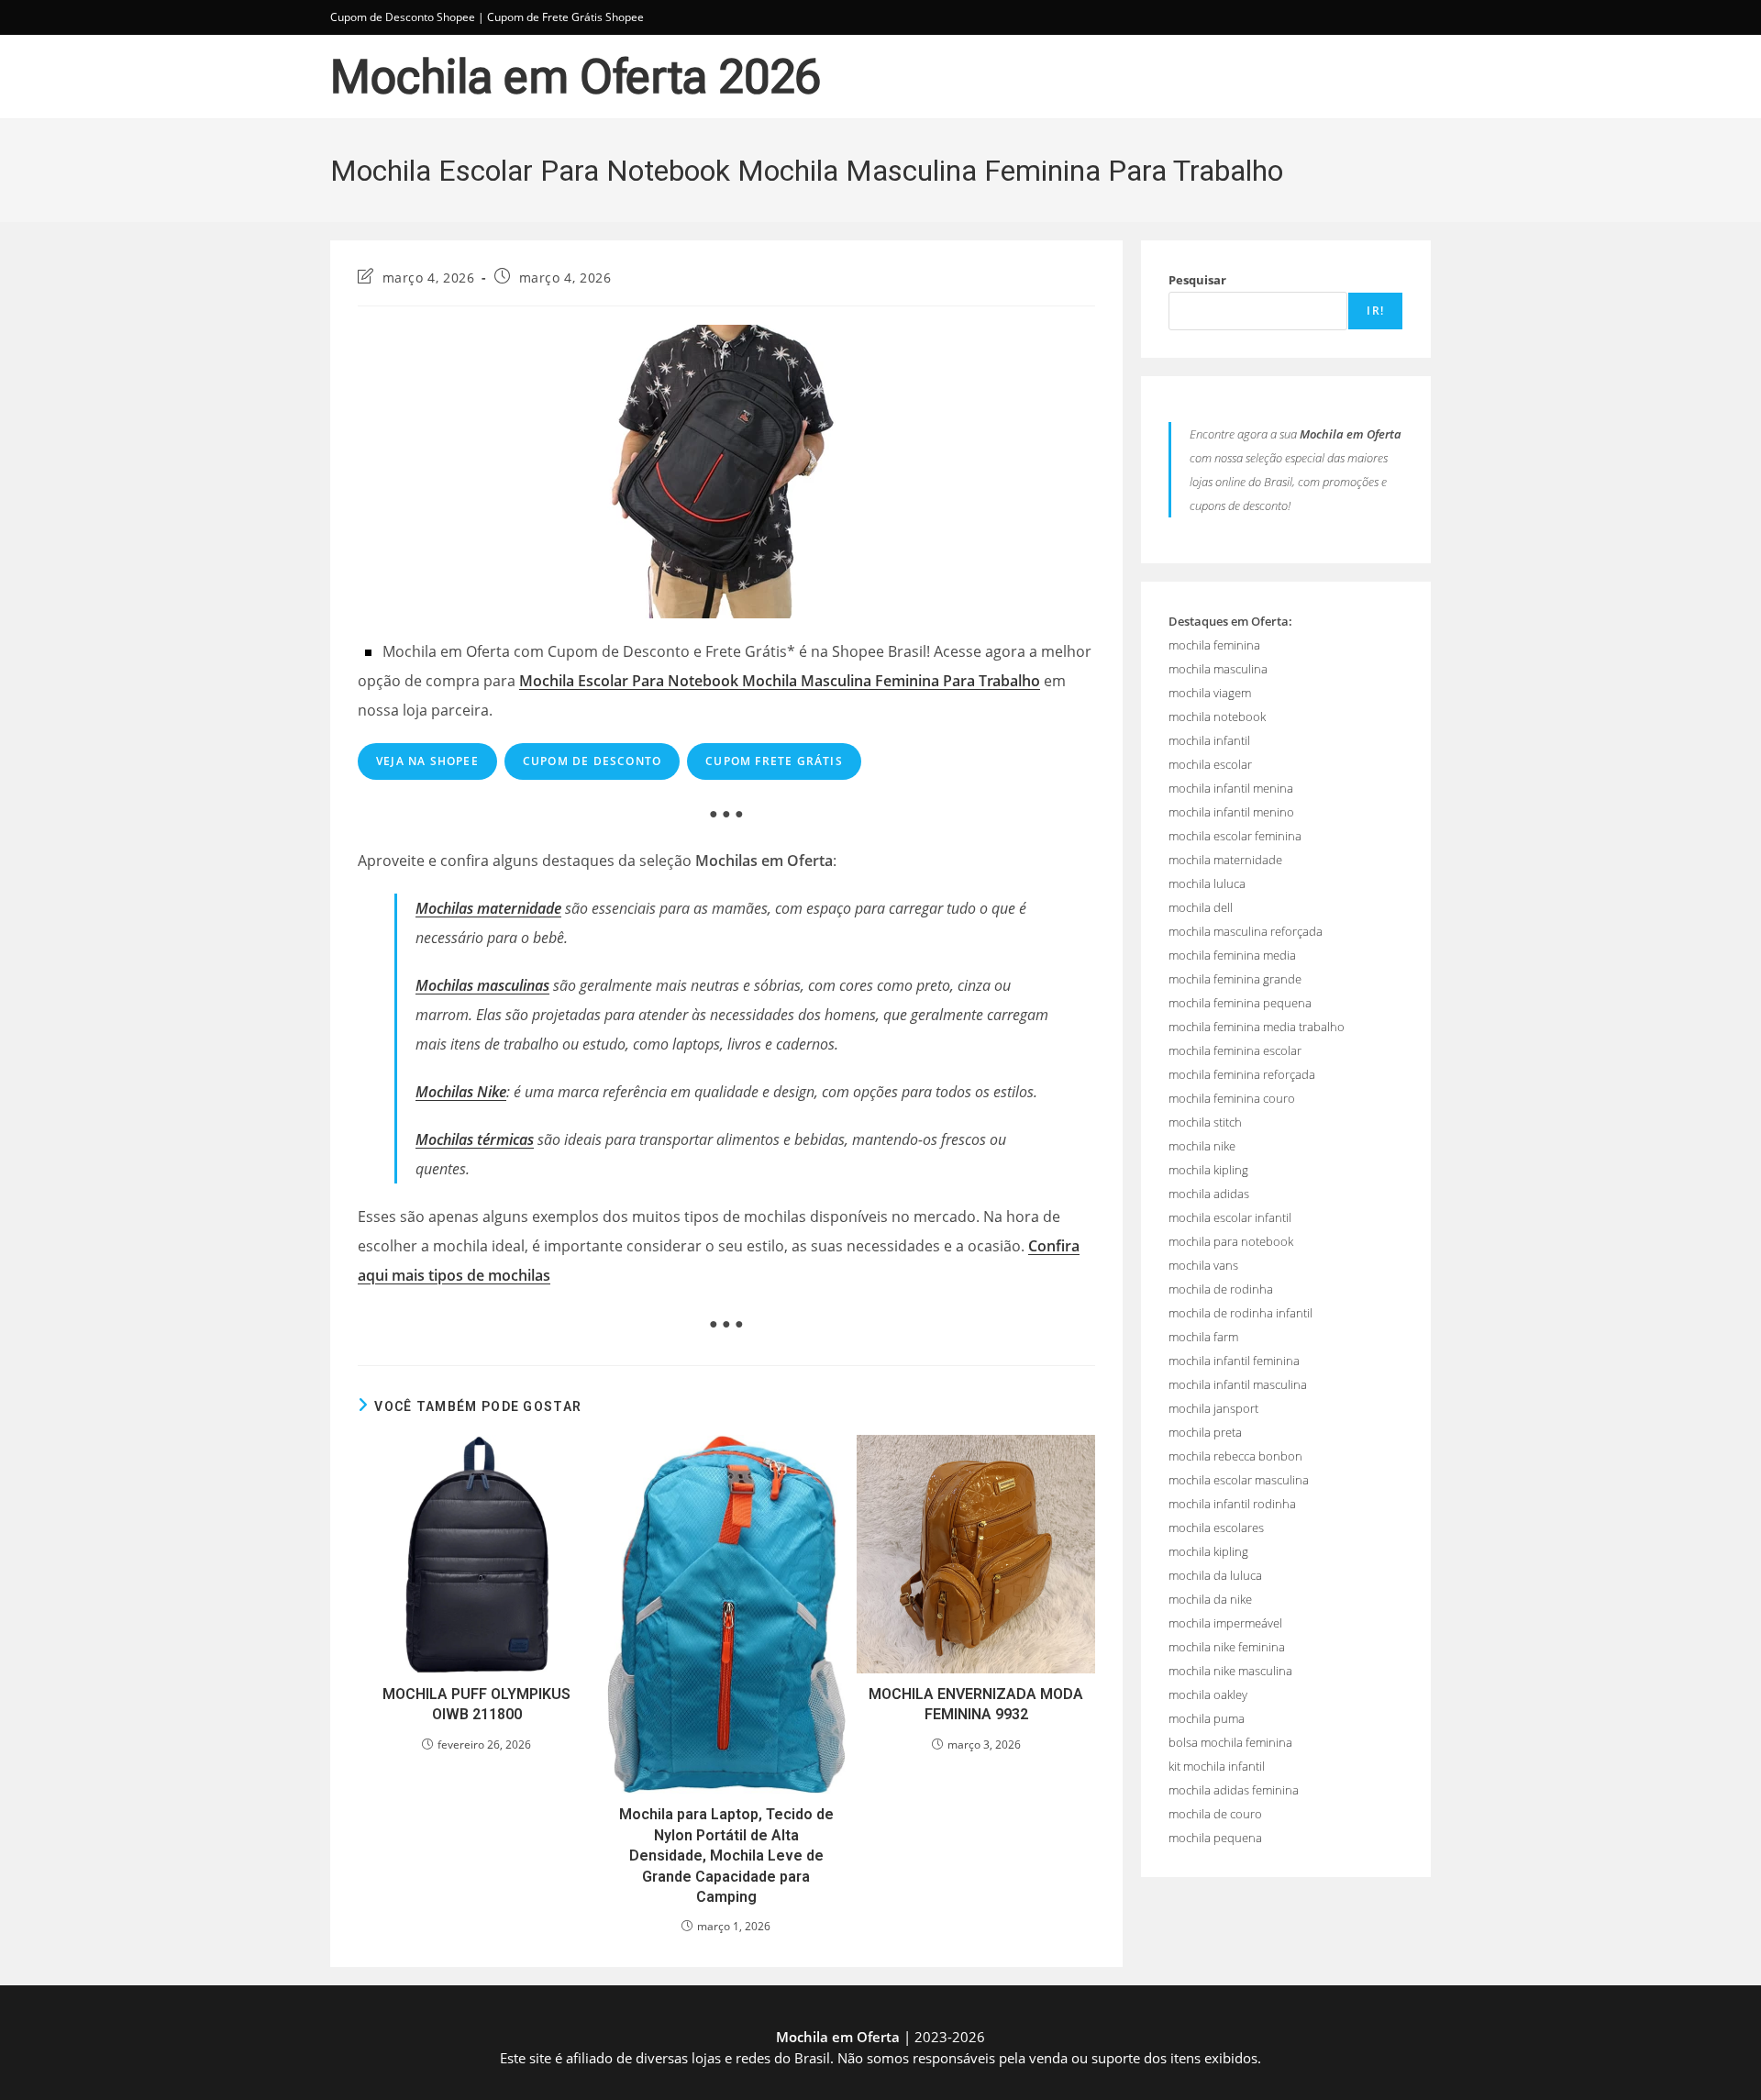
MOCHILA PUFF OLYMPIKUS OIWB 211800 (476, 1704)
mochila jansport (1213, 1408)
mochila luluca (1207, 883)
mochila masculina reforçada (1246, 931)
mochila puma (1207, 1718)
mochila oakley (1208, 1694)
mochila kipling (1208, 1170)
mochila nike (1202, 1146)
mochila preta (1205, 1432)
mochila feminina (1214, 645)
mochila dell (1201, 907)
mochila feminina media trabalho (1257, 1027)
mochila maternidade (1225, 860)
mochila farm (1203, 1337)
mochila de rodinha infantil (1240, 1313)
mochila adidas (1209, 1194)
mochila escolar (1210, 764)
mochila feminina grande (1235, 979)
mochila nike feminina (1227, 1647)
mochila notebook (1217, 717)
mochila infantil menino (1231, 812)
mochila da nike (1210, 1599)
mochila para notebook (1231, 1241)
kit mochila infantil (1217, 1766)
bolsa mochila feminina (1230, 1742)
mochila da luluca (1215, 1575)
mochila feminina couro (1232, 1098)
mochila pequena (1215, 1838)
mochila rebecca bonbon (1235, 1456)
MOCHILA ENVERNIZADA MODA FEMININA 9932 (976, 1704)
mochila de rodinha (1221, 1289)
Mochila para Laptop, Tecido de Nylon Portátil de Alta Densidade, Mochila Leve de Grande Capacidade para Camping (726, 1856)
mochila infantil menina (1231, 788)
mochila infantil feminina (1234, 1361)
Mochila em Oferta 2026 (576, 77)
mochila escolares (1216, 1528)
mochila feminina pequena (1240, 1003)
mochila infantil (1209, 740)
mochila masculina (1218, 669)
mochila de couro (1215, 1814)
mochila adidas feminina (1234, 1790)
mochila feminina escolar (1235, 1050)
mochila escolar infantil (1230, 1217)
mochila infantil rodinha (1232, 1504)
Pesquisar (1197, 280)
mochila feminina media (1232, 955)
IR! (1375, 311)
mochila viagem (1210, 693)
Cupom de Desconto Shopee (403, 17)
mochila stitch (1205, 1122)
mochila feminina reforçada (1242, 1074)
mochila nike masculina (1230, 1671)
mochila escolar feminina (1235, 836)
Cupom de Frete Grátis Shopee (565, 17)
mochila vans (1203, 1265)
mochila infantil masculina (1238, 1384)
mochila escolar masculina (1239, 1480)
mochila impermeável (1225, 1623)
